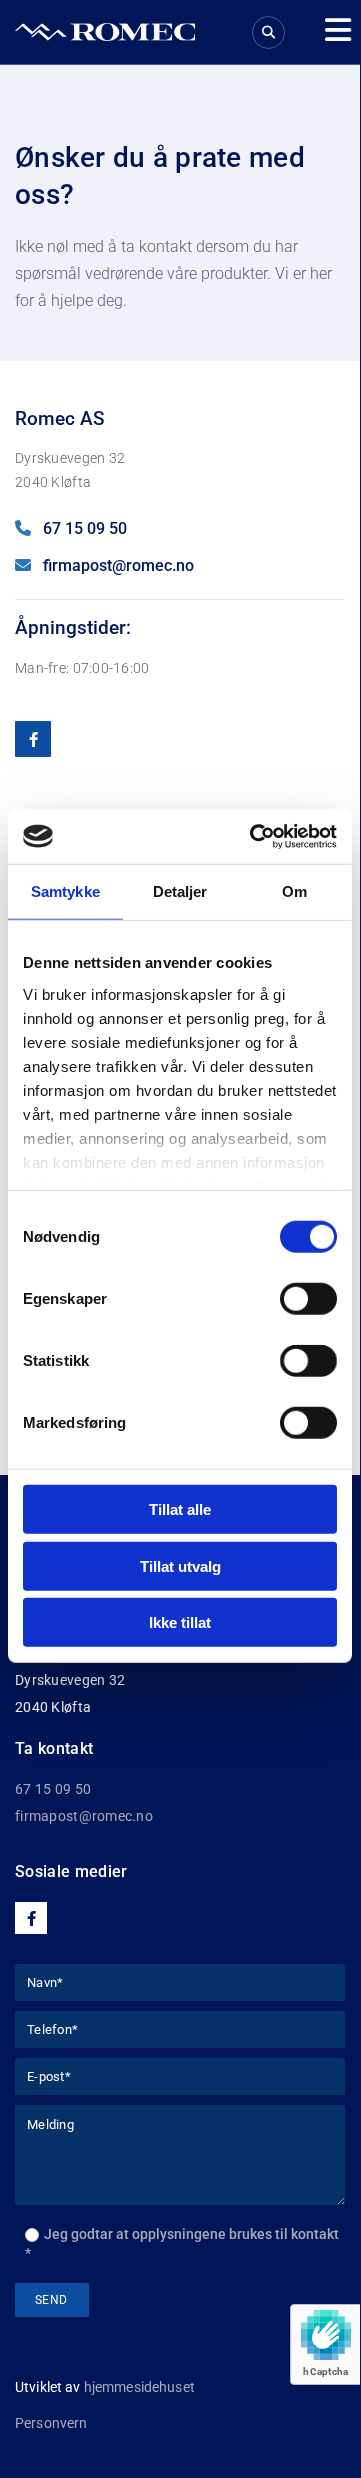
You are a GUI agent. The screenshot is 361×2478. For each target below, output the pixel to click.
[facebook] (33, 739)
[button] (330, 30)
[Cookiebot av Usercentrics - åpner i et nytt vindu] (254, 836)
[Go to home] (105, 32)
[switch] (308, 1299)
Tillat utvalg (180, 1565)
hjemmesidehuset (139, 2387)
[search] (268, 32)
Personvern (51, 2423)
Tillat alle (180, 1509)
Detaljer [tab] (180, 891)
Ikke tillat (180, 1622)
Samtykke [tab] (65, 891)
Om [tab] (294, 891)
